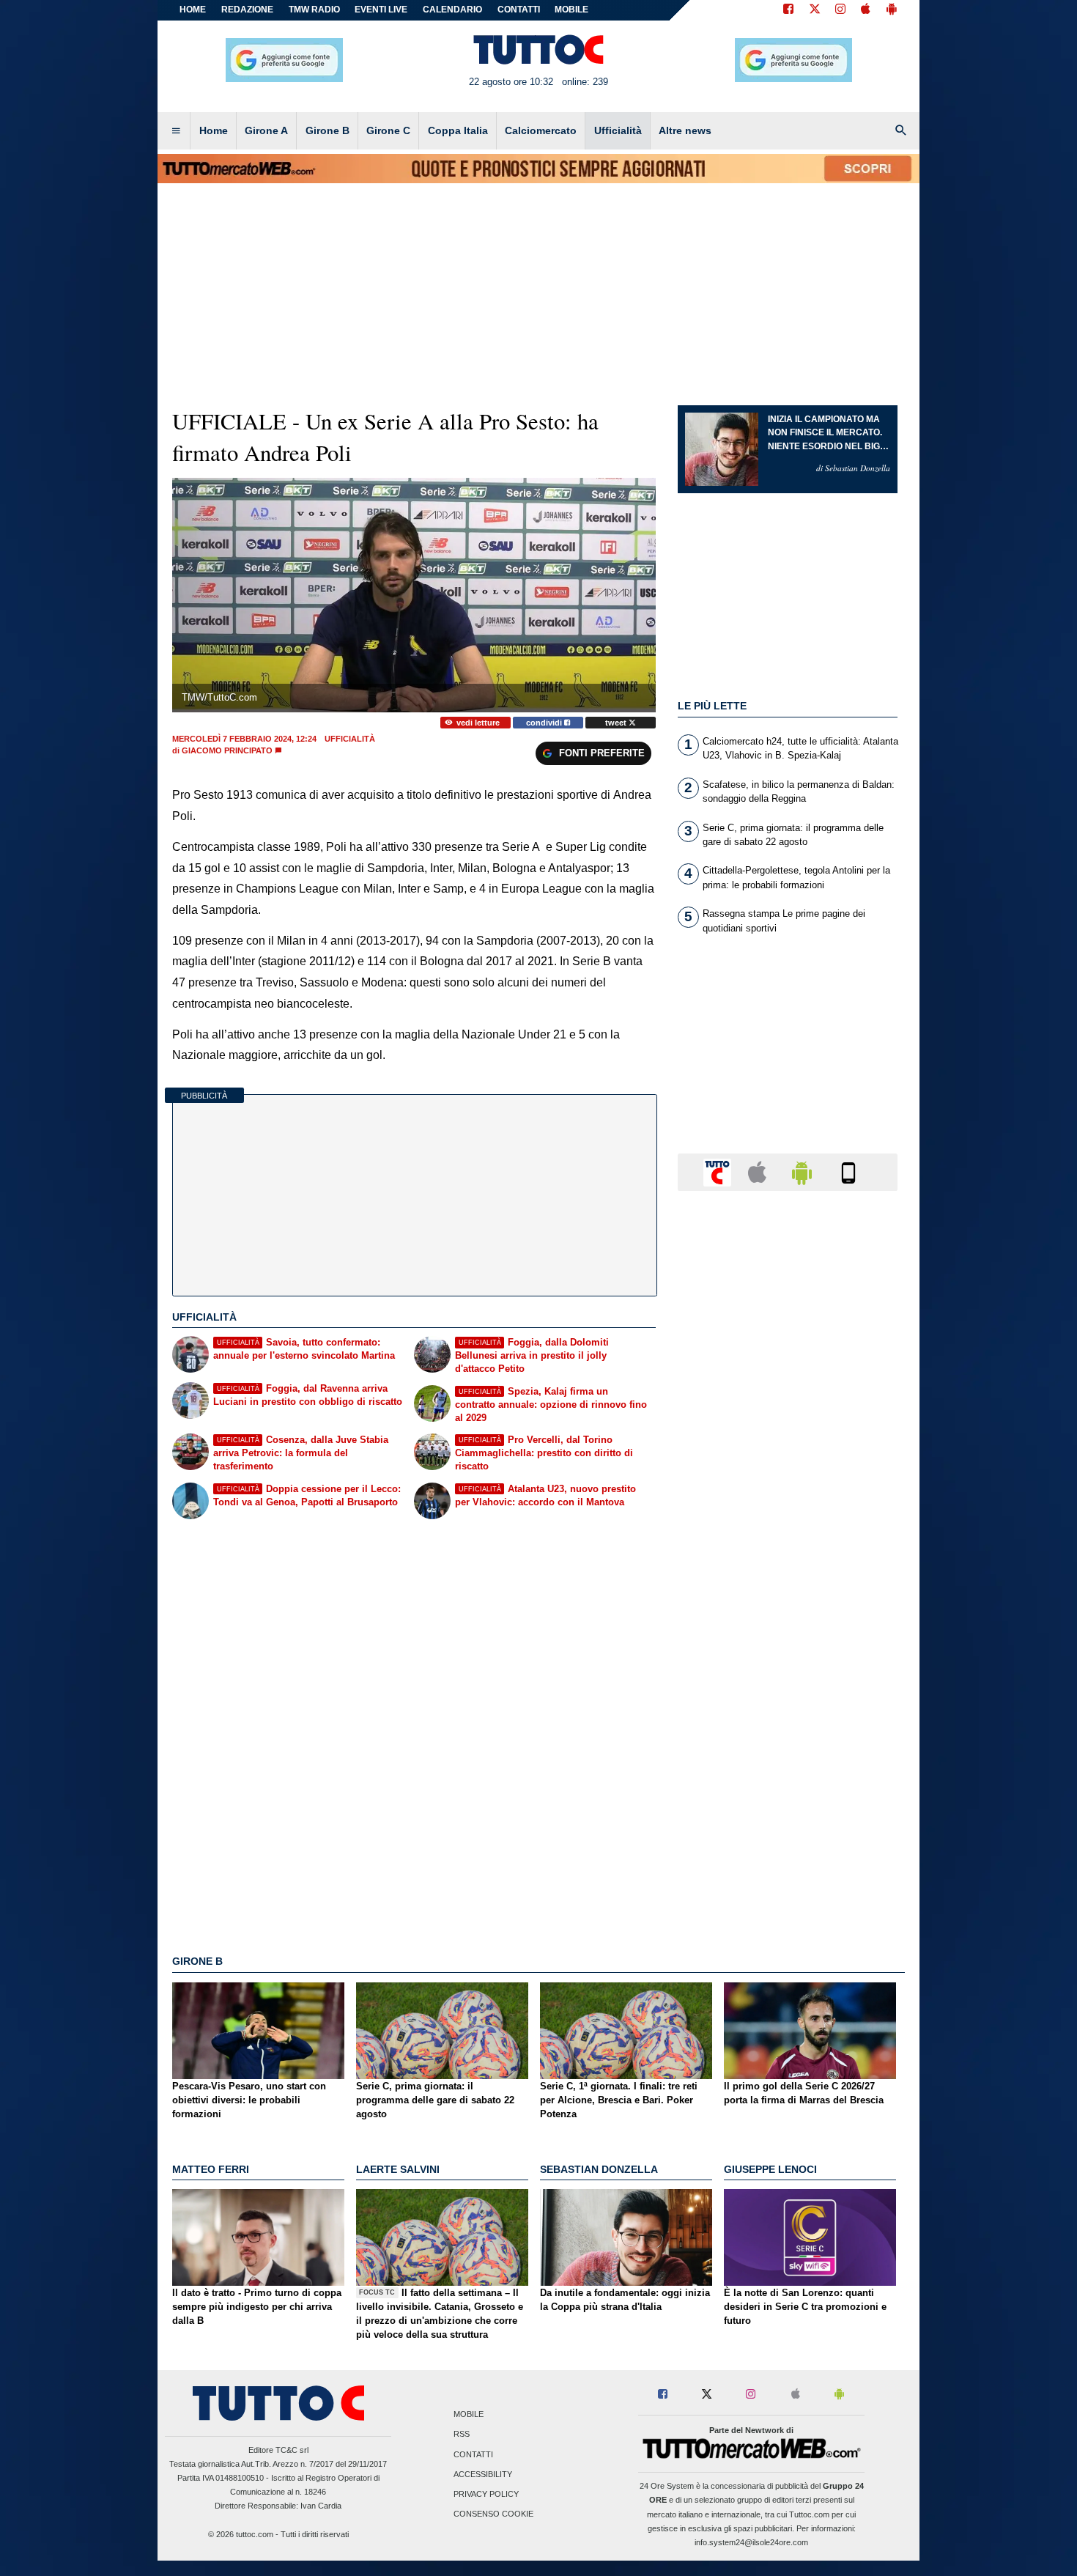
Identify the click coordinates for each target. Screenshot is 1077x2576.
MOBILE (571, 10)
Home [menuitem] (214, 130)
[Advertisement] (788, 1771)
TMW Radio (314, 10)
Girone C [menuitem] (388, 130)
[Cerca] (901, 131)
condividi (545, 723)
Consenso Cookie (493, 2514)
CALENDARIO (452, 10)
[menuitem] (176, 131)
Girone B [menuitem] (327, 130)
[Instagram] (841, 10)
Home (193, 10)
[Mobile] (848, 1171)
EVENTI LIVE (381, 10)
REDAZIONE (247, 10)
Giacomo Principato (227, 750)
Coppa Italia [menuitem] (458, 130)
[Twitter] (815, 10)
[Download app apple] (866, 10)
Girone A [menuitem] (266, 130)
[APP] (719, 1171)
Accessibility (483, 2474)
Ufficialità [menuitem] (618, 130)
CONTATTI (519, 10)
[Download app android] (892, 10)
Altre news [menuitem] (685, 130)
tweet (617, 723)
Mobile (469, 2415)
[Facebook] (788, 10)
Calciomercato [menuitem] (541, 130)
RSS (462, 2435)
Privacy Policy (486, 2494)
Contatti (473, 2454)
